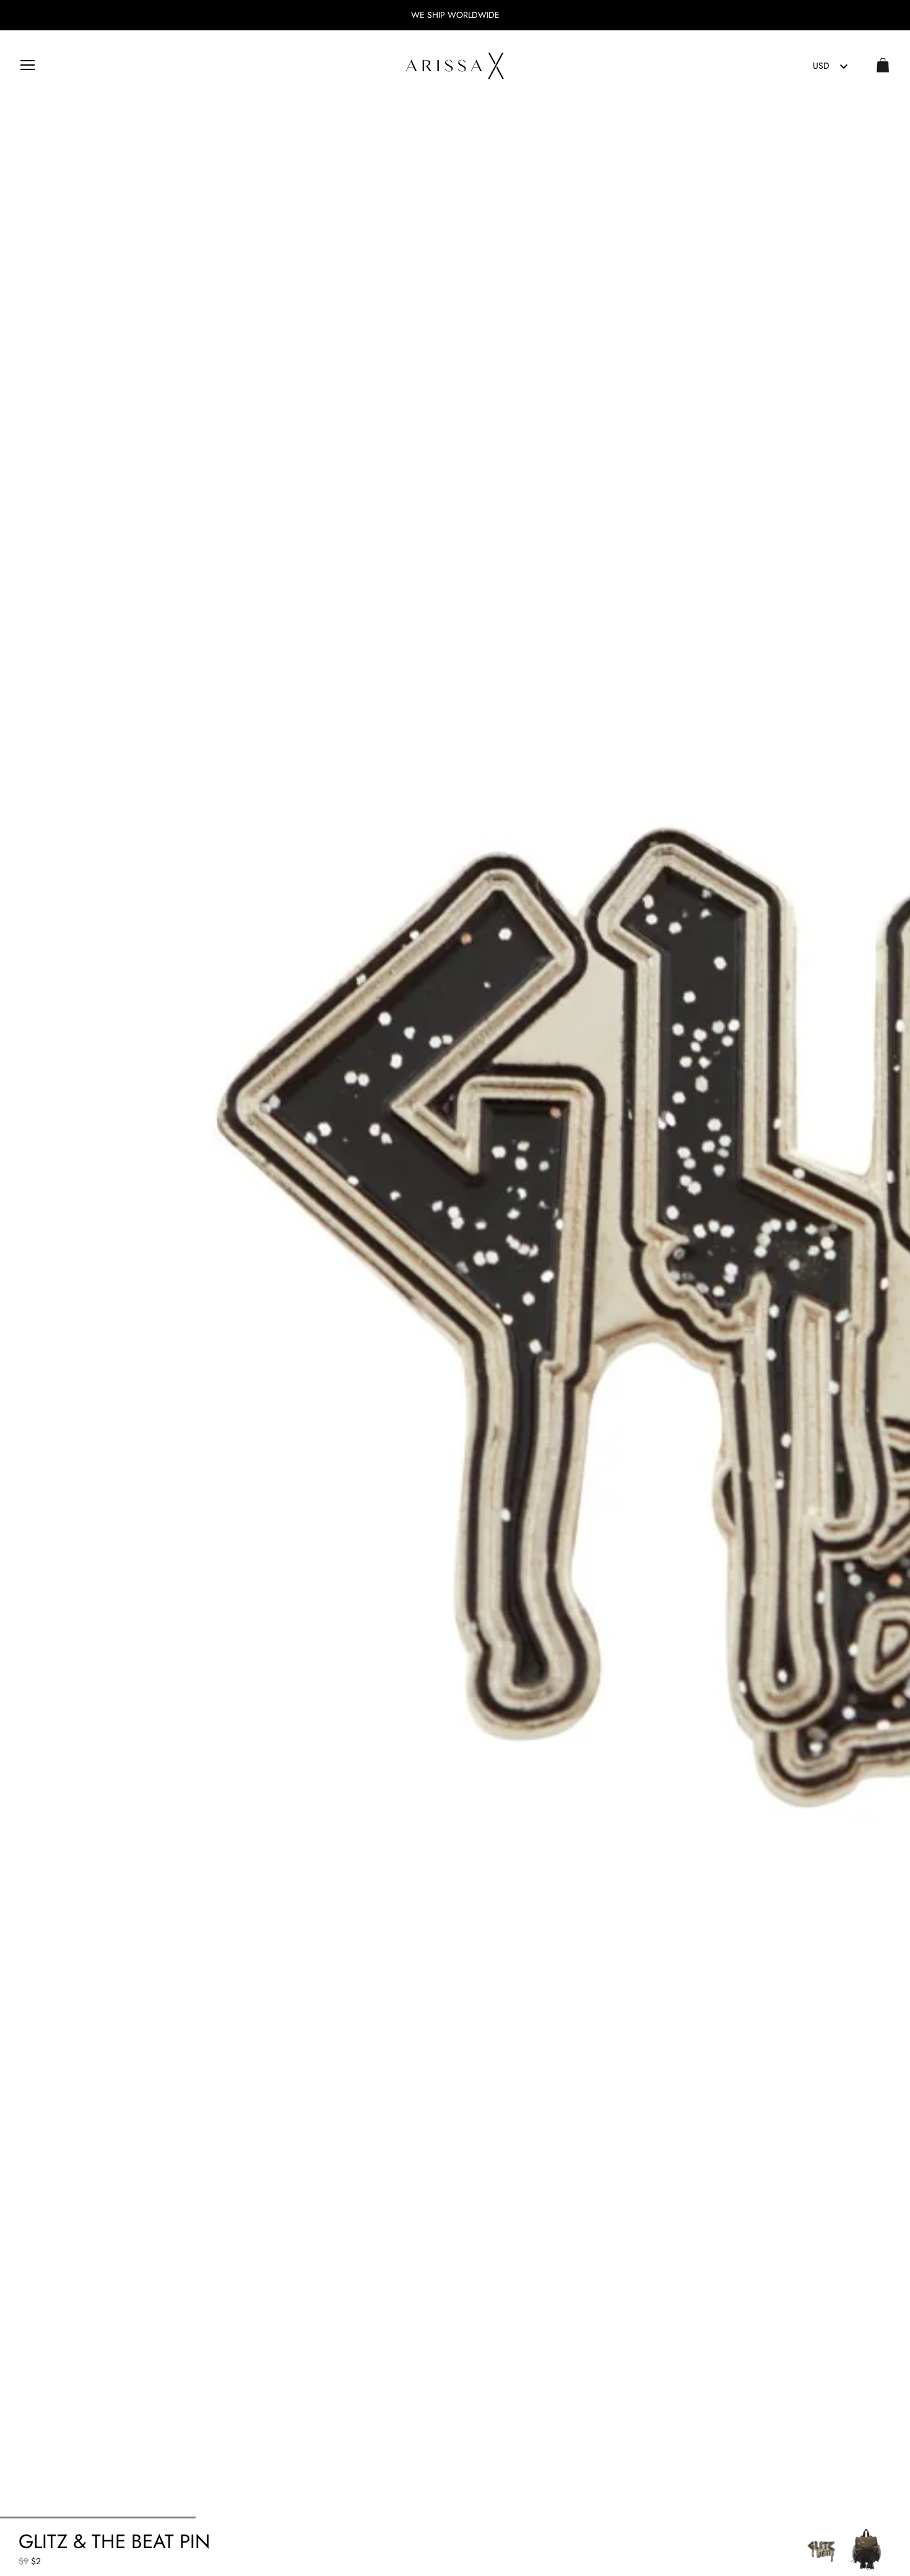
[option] (822, 2549)
